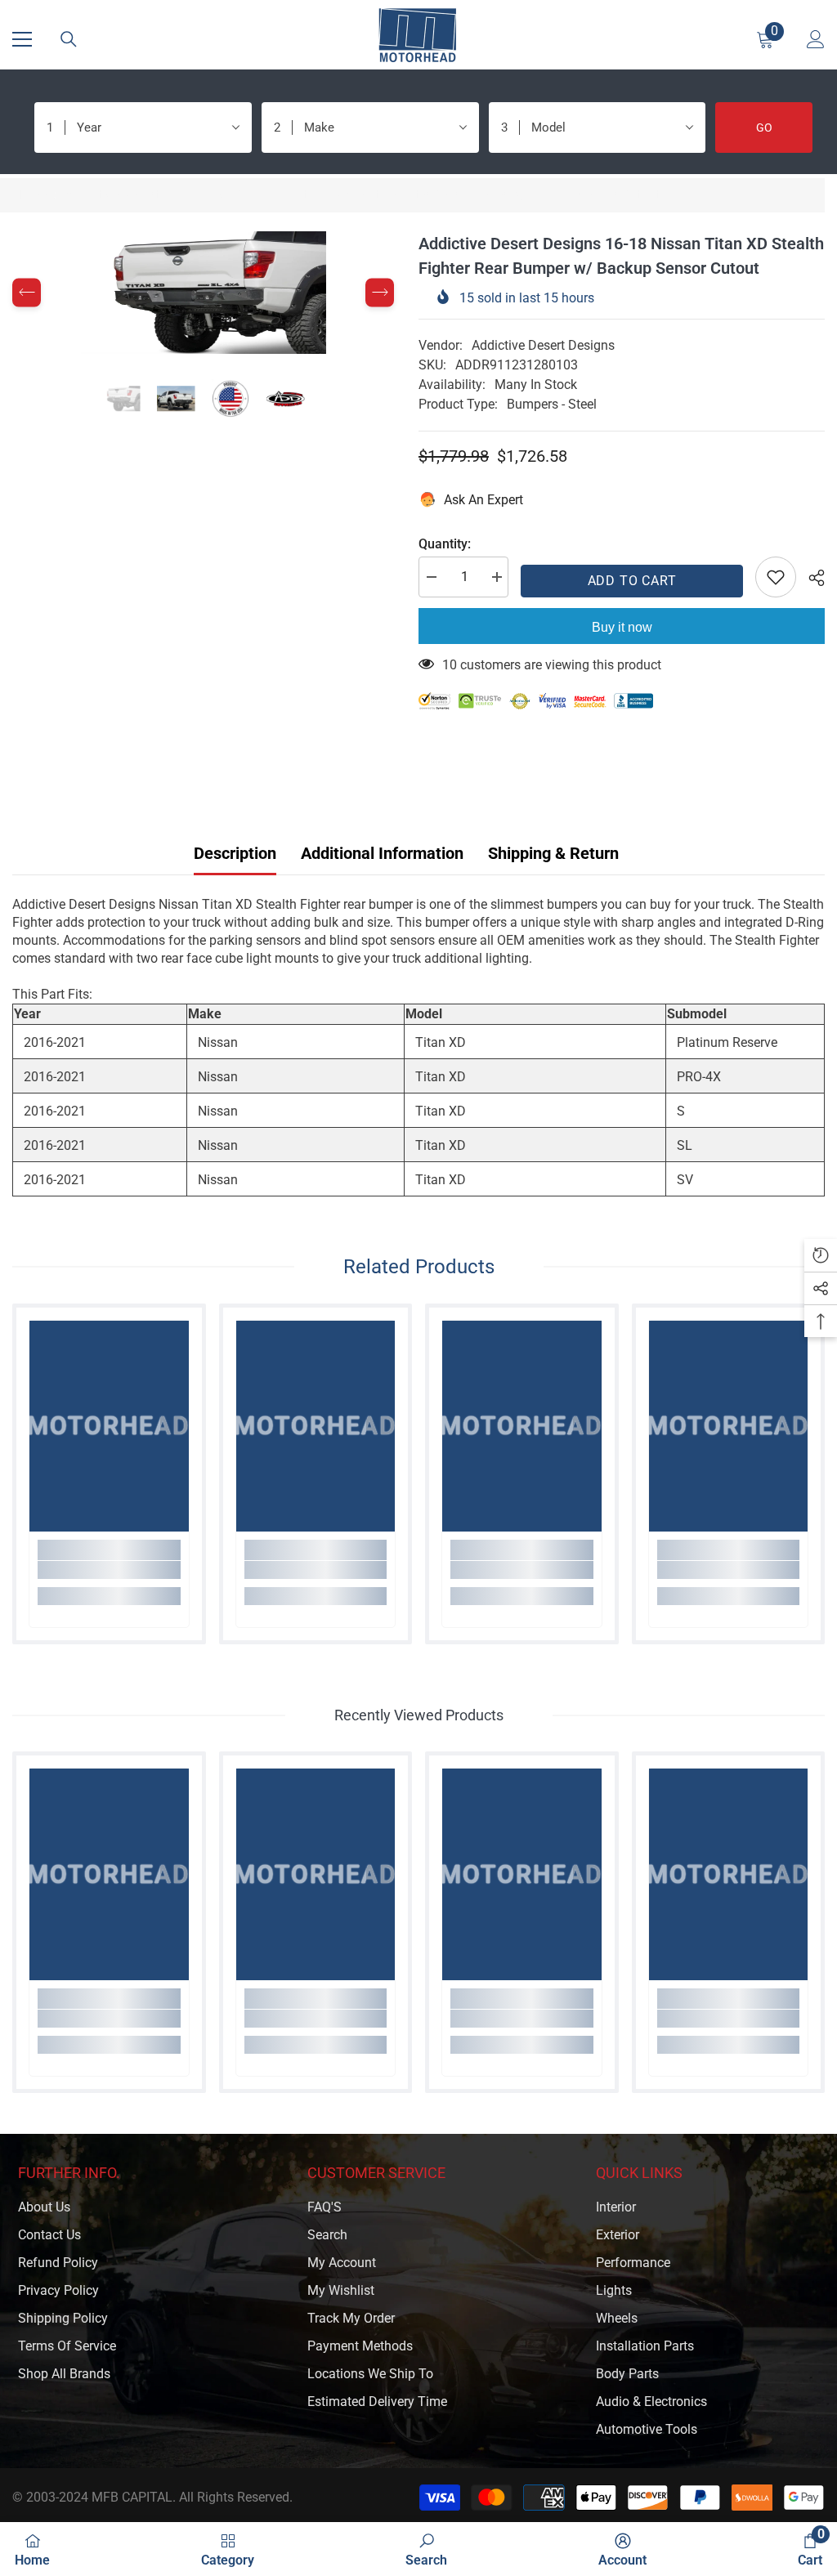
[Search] (69, 39)
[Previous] (27, 293)
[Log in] (816, 39)
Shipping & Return (553, 853)
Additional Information (382, 853)
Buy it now (622, 627)
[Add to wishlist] (776, 577)
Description (235, 853)
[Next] (380, 293)
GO (764, 127)
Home (29, 195)
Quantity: (445, 544)
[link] (109, 1570)
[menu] (22, 39)
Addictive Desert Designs (543, 345)
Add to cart (632, 581)
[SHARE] (810, 578)
